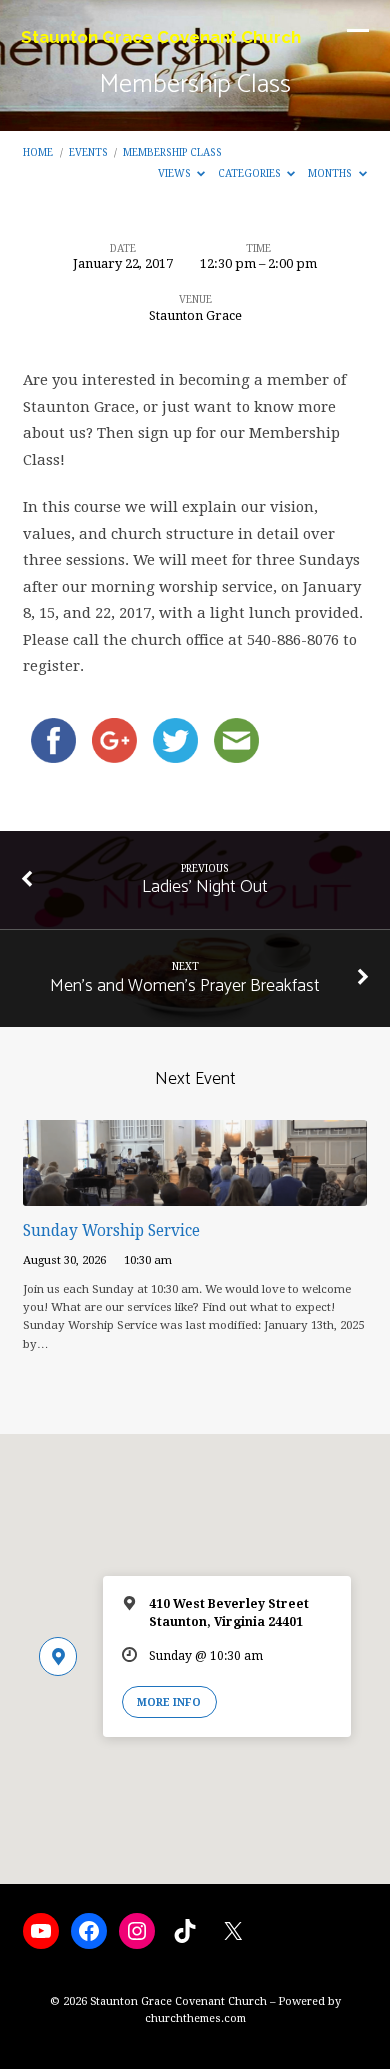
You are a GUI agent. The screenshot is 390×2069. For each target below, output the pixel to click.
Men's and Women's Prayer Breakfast (185, 986)
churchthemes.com (195, 2018)
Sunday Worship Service (111, 1231)
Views (176, 173)
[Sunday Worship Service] (194, 1194)
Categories (251, 173)
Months (331, 173)
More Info (169, 1702)
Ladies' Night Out (205, 887)
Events (88, 152)
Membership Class (172, 152)
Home (38, 152)
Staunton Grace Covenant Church (161, 37)
